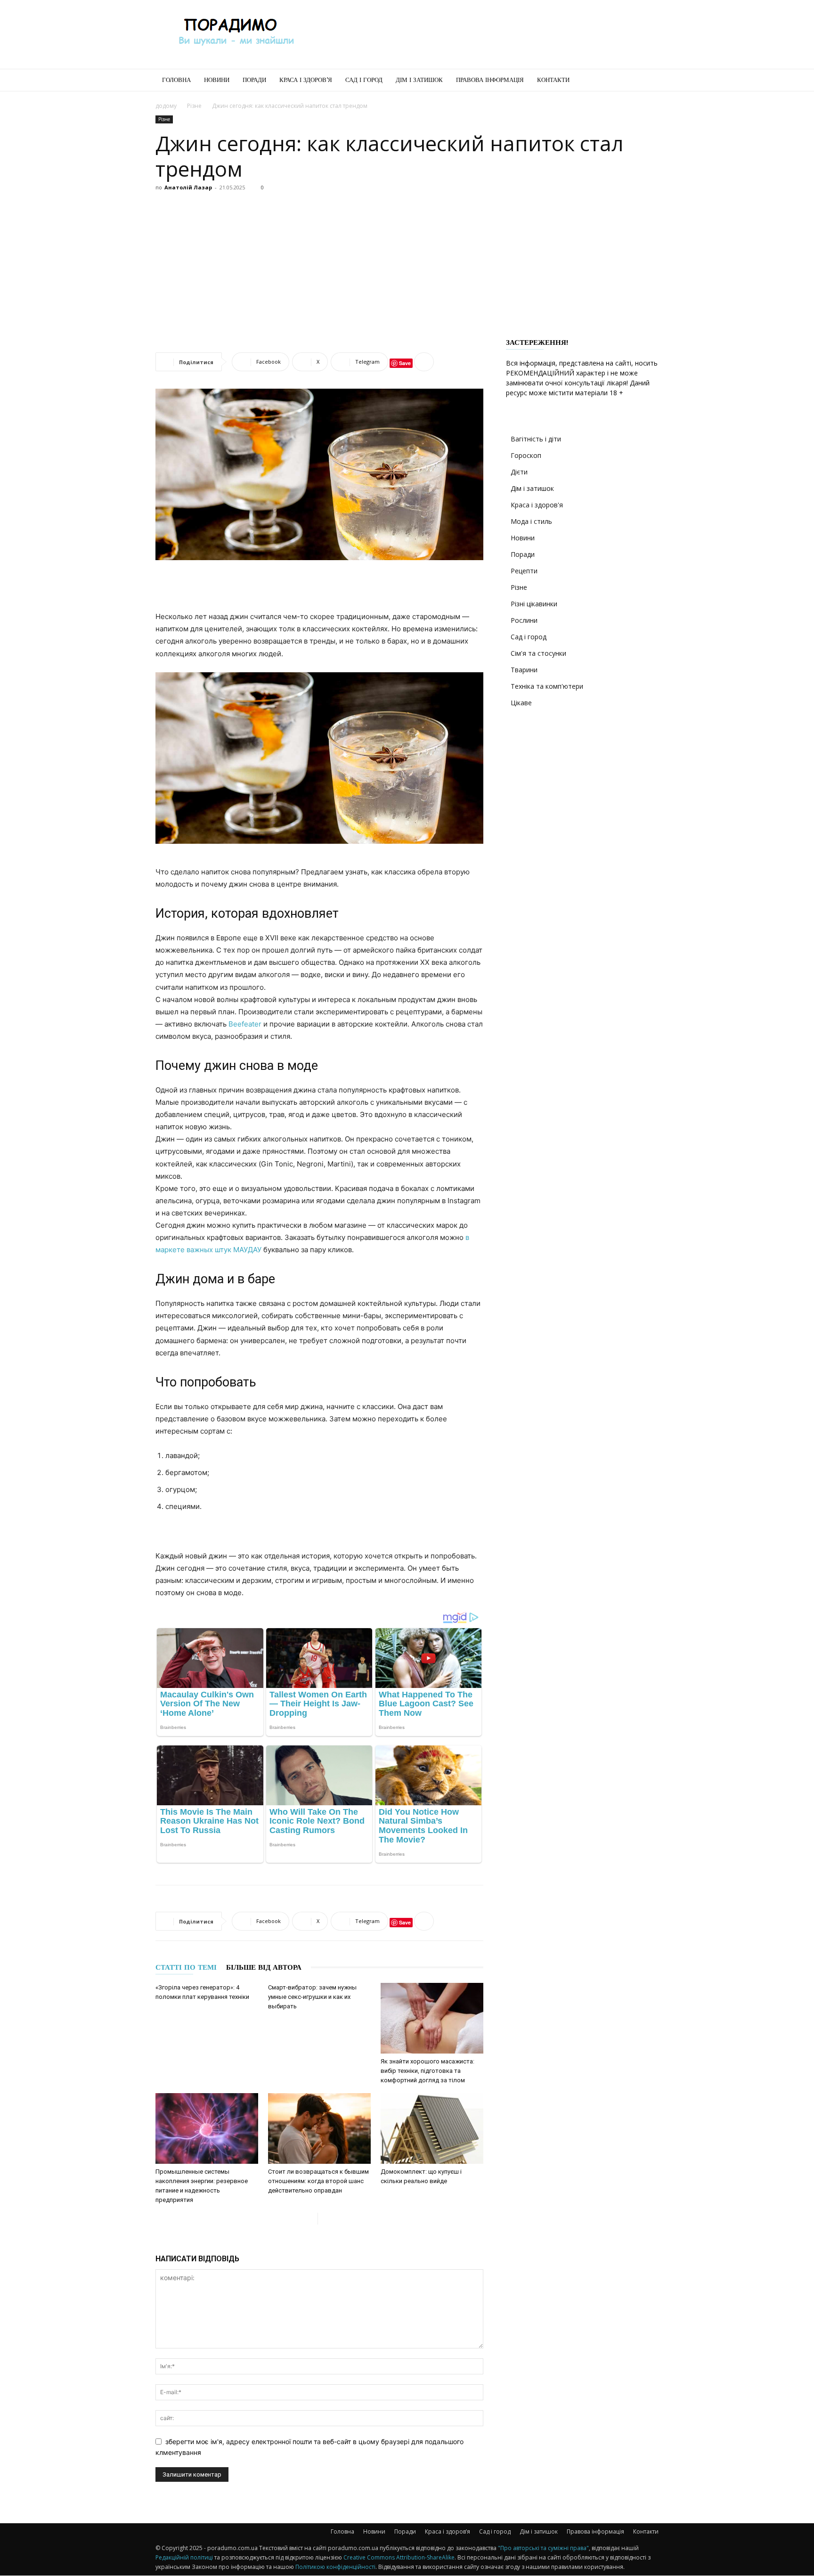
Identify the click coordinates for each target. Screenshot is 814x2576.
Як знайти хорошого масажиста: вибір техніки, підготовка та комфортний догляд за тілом (427, 2071)
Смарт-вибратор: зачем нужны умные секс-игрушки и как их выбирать (312, 1997)
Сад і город (364, 80)
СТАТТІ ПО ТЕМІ (186, 1967)
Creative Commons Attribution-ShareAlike (399, 2557)
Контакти (553, 80)
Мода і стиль (531, 521)
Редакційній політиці (184, 2557)
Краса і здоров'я (537, 505)
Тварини (524, 670)
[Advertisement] (487, 34)
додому (166, 106)
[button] (647, 81)
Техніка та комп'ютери (547, 686)
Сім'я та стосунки (538, 653)
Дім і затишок (419, 80)
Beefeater (245, 1024)
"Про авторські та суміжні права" (543, 2548)
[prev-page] (310, 2219)
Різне (194, 106)
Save (405, 363)
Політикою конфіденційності (335, 2567)
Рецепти (524, 571)
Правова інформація (490, 80)
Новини (217, 80)
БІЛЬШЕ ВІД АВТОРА (264, 1967)
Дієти (519, 472)
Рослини (524, 620)
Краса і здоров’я (306, 80)
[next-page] (325, 2219)
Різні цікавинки (534, 604)
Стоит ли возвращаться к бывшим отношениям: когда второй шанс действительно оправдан (318, 2181)
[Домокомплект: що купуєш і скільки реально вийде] (432, 2128)
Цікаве (521, 703)
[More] (424, 362)
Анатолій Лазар (188, 187)
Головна (176, 80)
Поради (254, 80)
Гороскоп (526, 455)
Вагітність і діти (536, 439)
